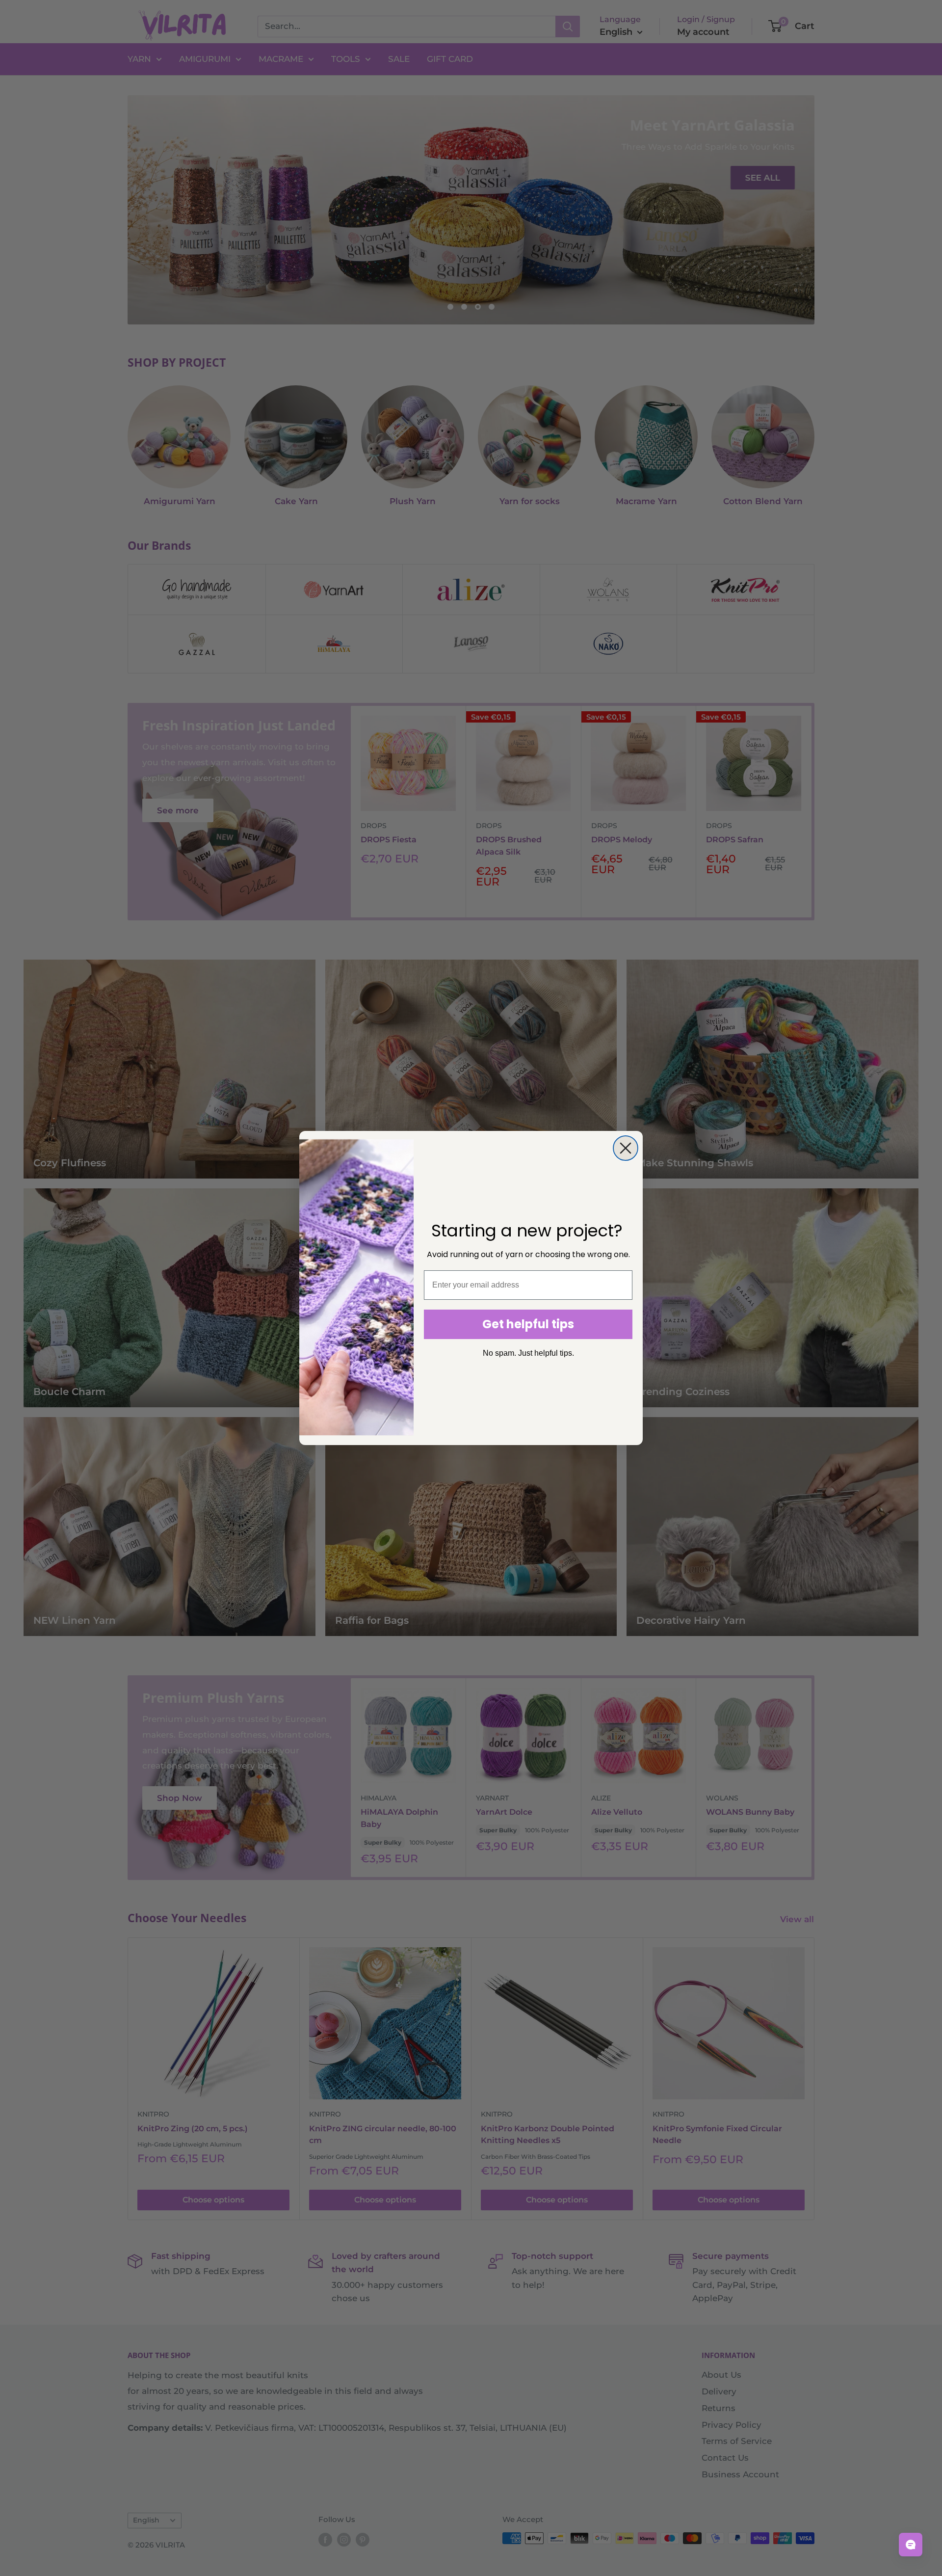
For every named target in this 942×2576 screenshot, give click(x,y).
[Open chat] (911, 2545)
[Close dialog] (626, 1148)
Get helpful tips (528, 1324)
